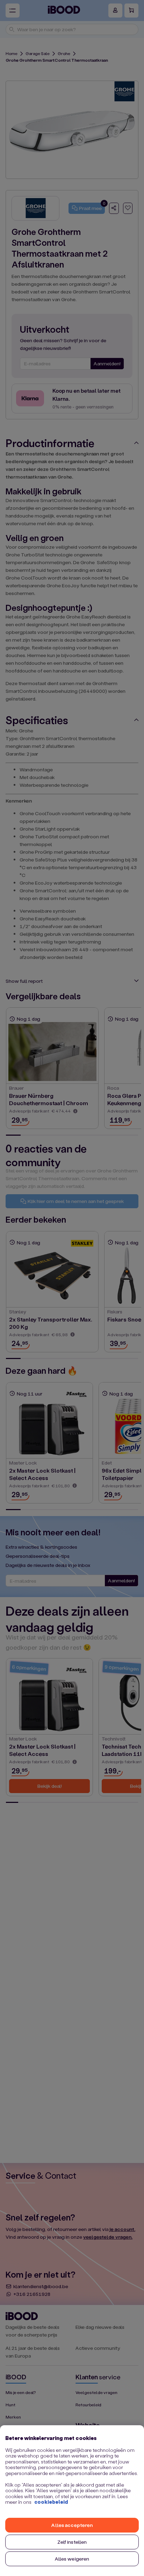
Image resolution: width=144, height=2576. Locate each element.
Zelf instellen (72, 2542)
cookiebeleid (51, 2502)
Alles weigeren (72, 2559)
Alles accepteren (72, 2525)
